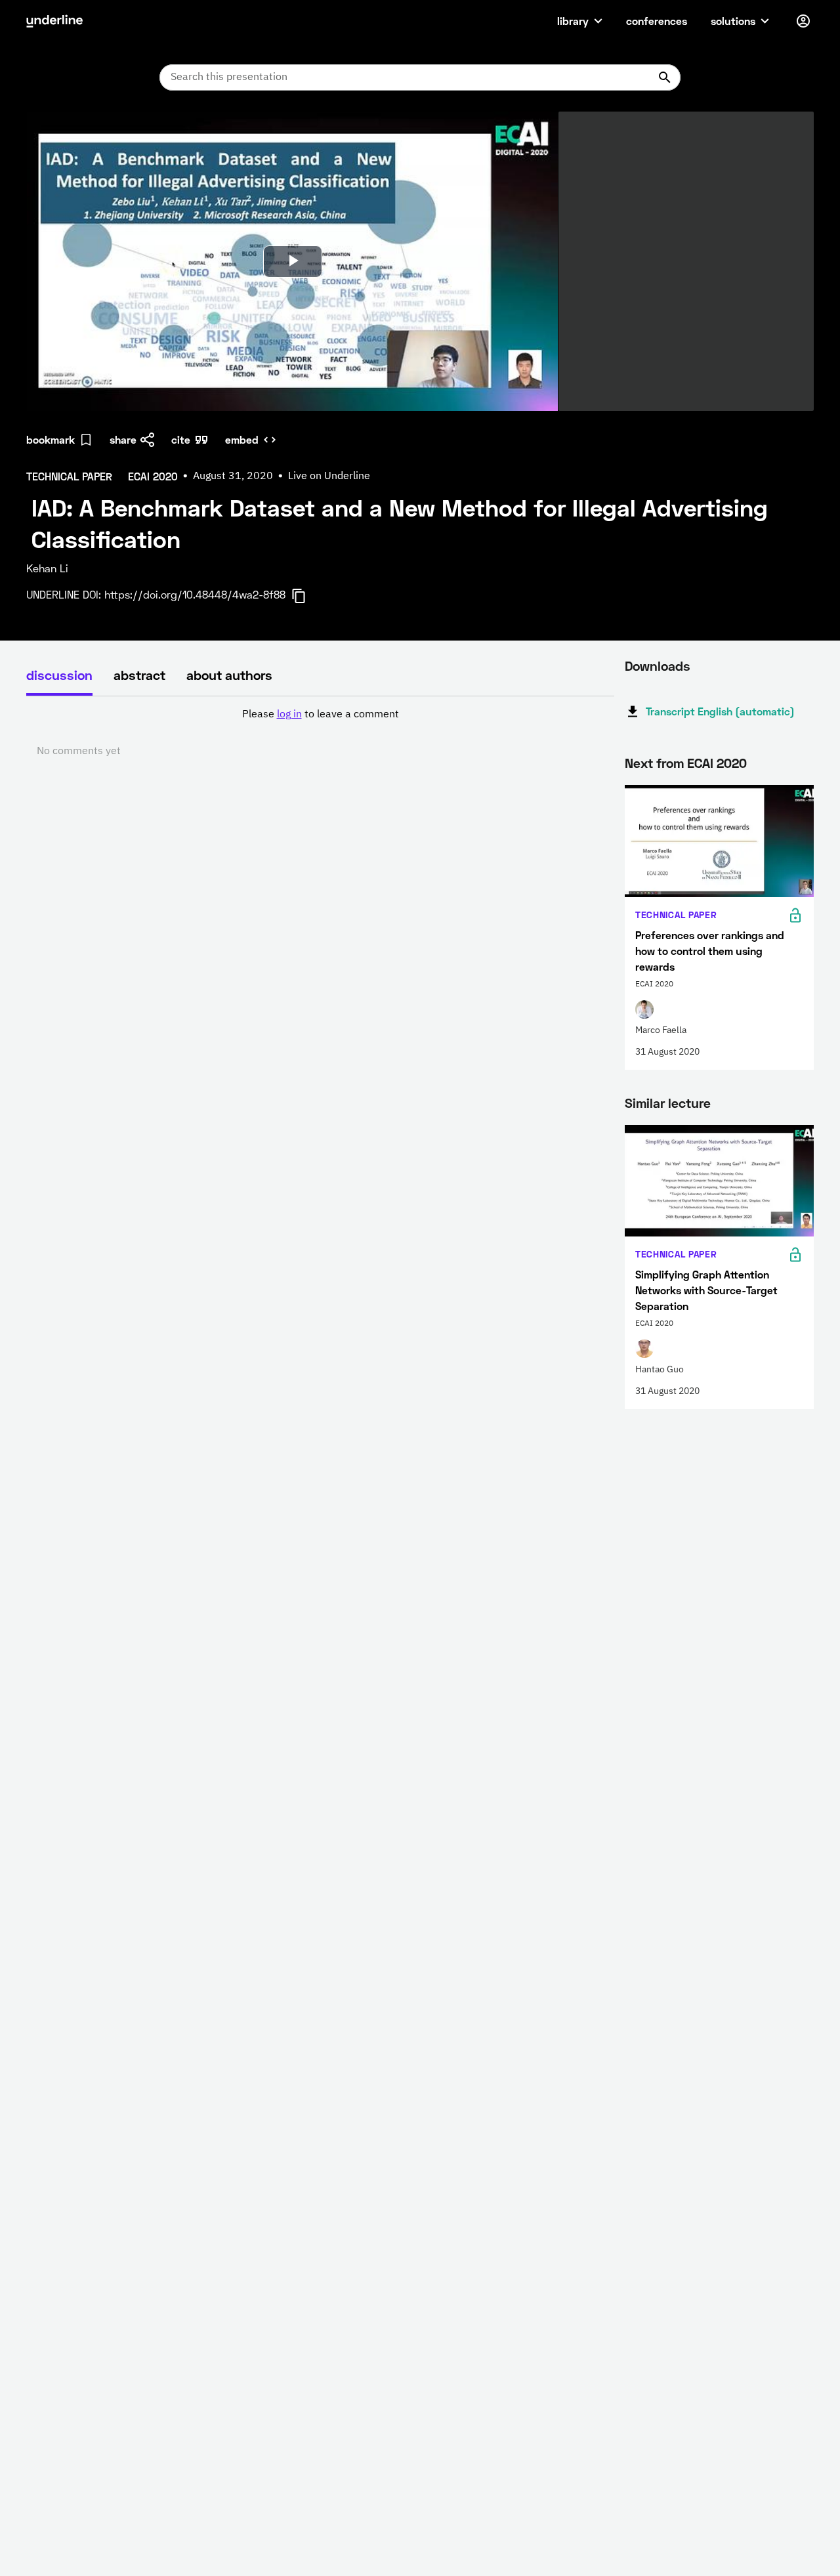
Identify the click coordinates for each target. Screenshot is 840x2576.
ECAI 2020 (717, 763)
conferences (657, 21)
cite (181, 439)
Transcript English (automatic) (720, 711)
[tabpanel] (320, 733)
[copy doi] (306, 596)
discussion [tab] (59, 675)
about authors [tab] (229, 675)
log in (289, 715)
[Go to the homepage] (54, 21)
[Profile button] (803, 21)
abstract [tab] (139, 675)
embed (242, 439)
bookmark (51, 439)
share (123, 439)
